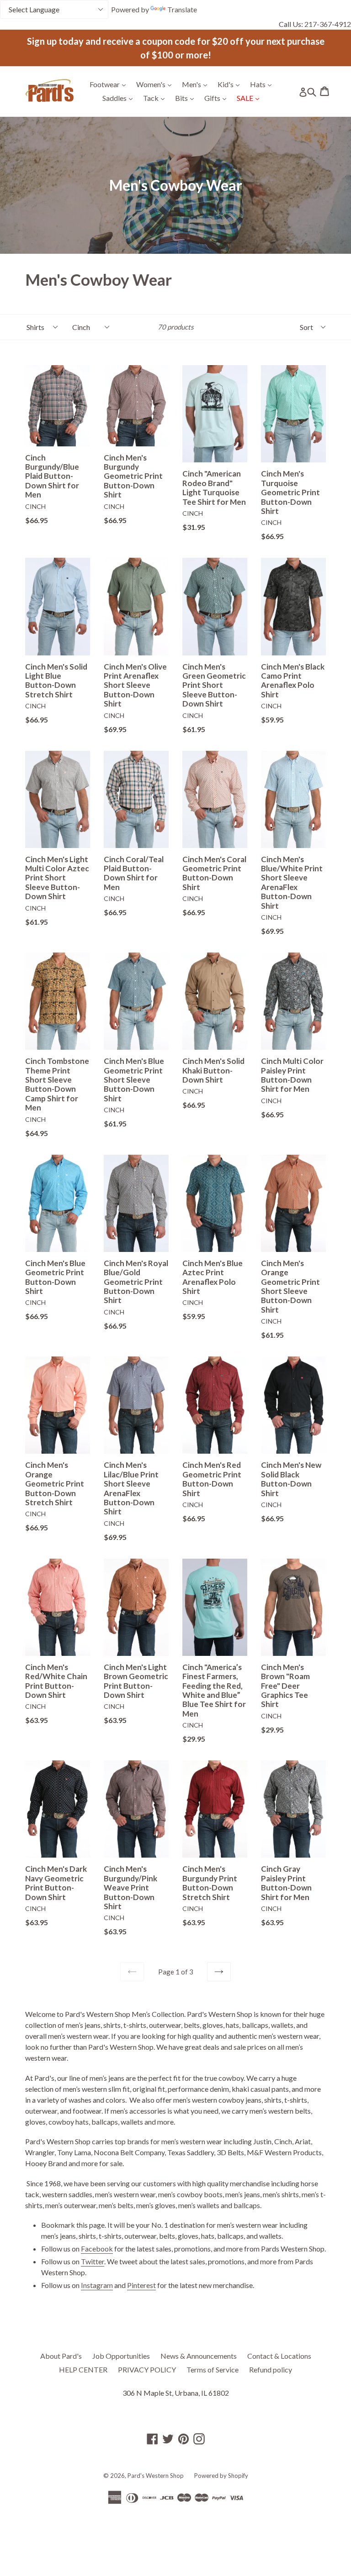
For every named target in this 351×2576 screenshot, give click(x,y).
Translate (182, 9)
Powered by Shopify (221, 2476)
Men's (197, 84)
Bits (187, 98)
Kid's (231, 84)
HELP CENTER (83, 2369)
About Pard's (61, 2356)
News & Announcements (199, 2356)
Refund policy (271, 2369)
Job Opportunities (121, 2356)
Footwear (110, 84)
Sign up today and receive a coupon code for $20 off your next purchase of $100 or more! (176, 48)
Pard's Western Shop (156, 2476)
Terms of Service (213, 2369)
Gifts (218, 98)
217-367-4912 (328, 24)
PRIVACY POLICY (147, 2369)
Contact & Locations (279, 2356)
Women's (156, 84)
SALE (250, 98)
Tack (156, 98)
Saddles (120, 98)
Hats (263, 84)
